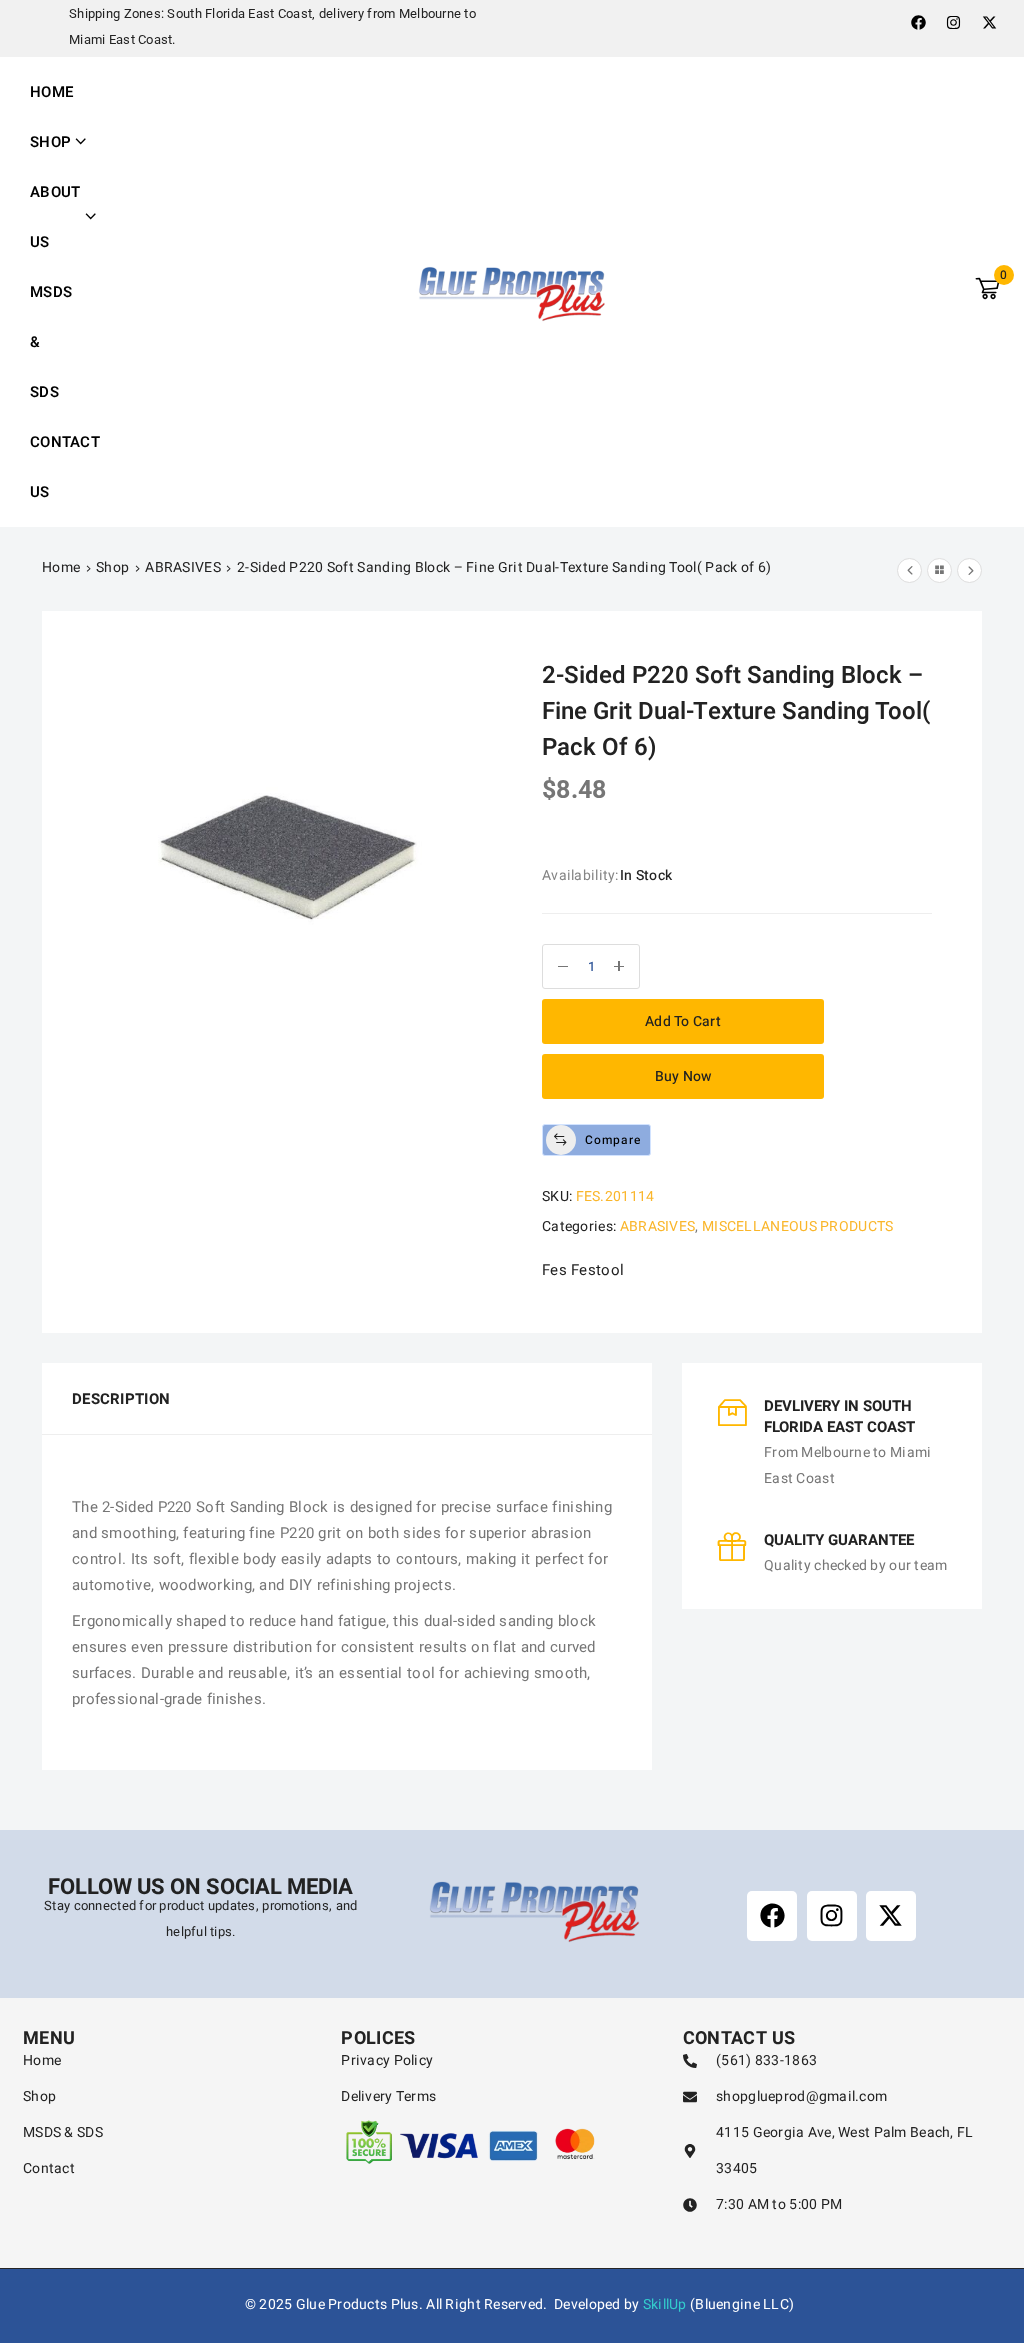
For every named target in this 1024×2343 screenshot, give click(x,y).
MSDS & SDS (51, 342)
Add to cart (683, 1021)
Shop (112, 567)
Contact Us (65, 467)
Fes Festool (583, 1270)
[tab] (114, 1399)
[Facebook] (918, 22)
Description (121, 1399)
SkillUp (665, 2304)
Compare (613, 1140)
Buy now (683, 1076)
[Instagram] (954, 22)
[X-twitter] (989, 22)
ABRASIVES (183, 567)
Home (51, 92)
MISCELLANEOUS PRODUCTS (798, 1226)
